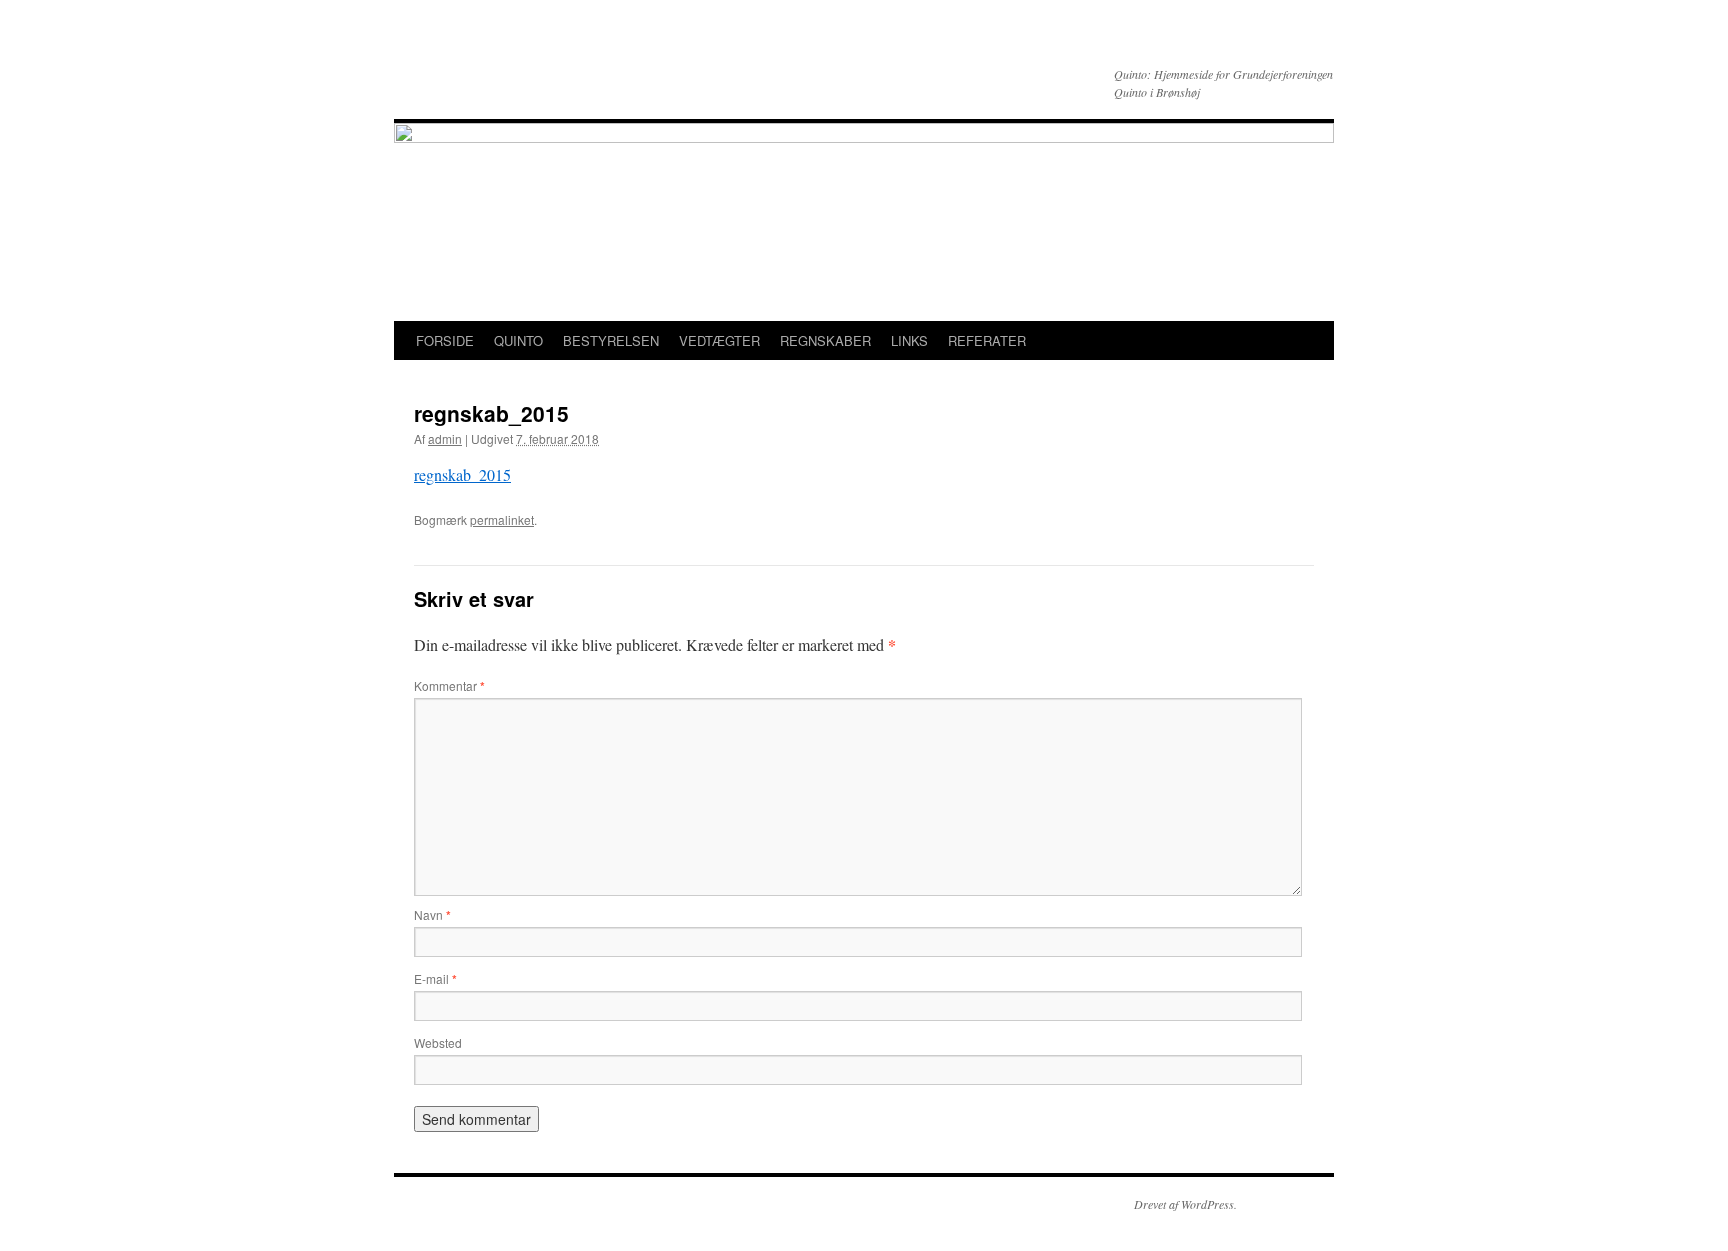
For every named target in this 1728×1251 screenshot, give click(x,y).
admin (445, 438)
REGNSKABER (825, 340)
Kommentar (449, 685)
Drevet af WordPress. (1185, 1204)
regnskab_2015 (462, 474)
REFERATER (987, 340)
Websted (438, 1042)
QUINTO (518, 340)
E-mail (435, 978)
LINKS (909, 340)
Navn (432, 914)
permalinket (502, 519)
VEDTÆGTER (719, 340)
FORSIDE (445, 340)
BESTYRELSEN (611, 340)
